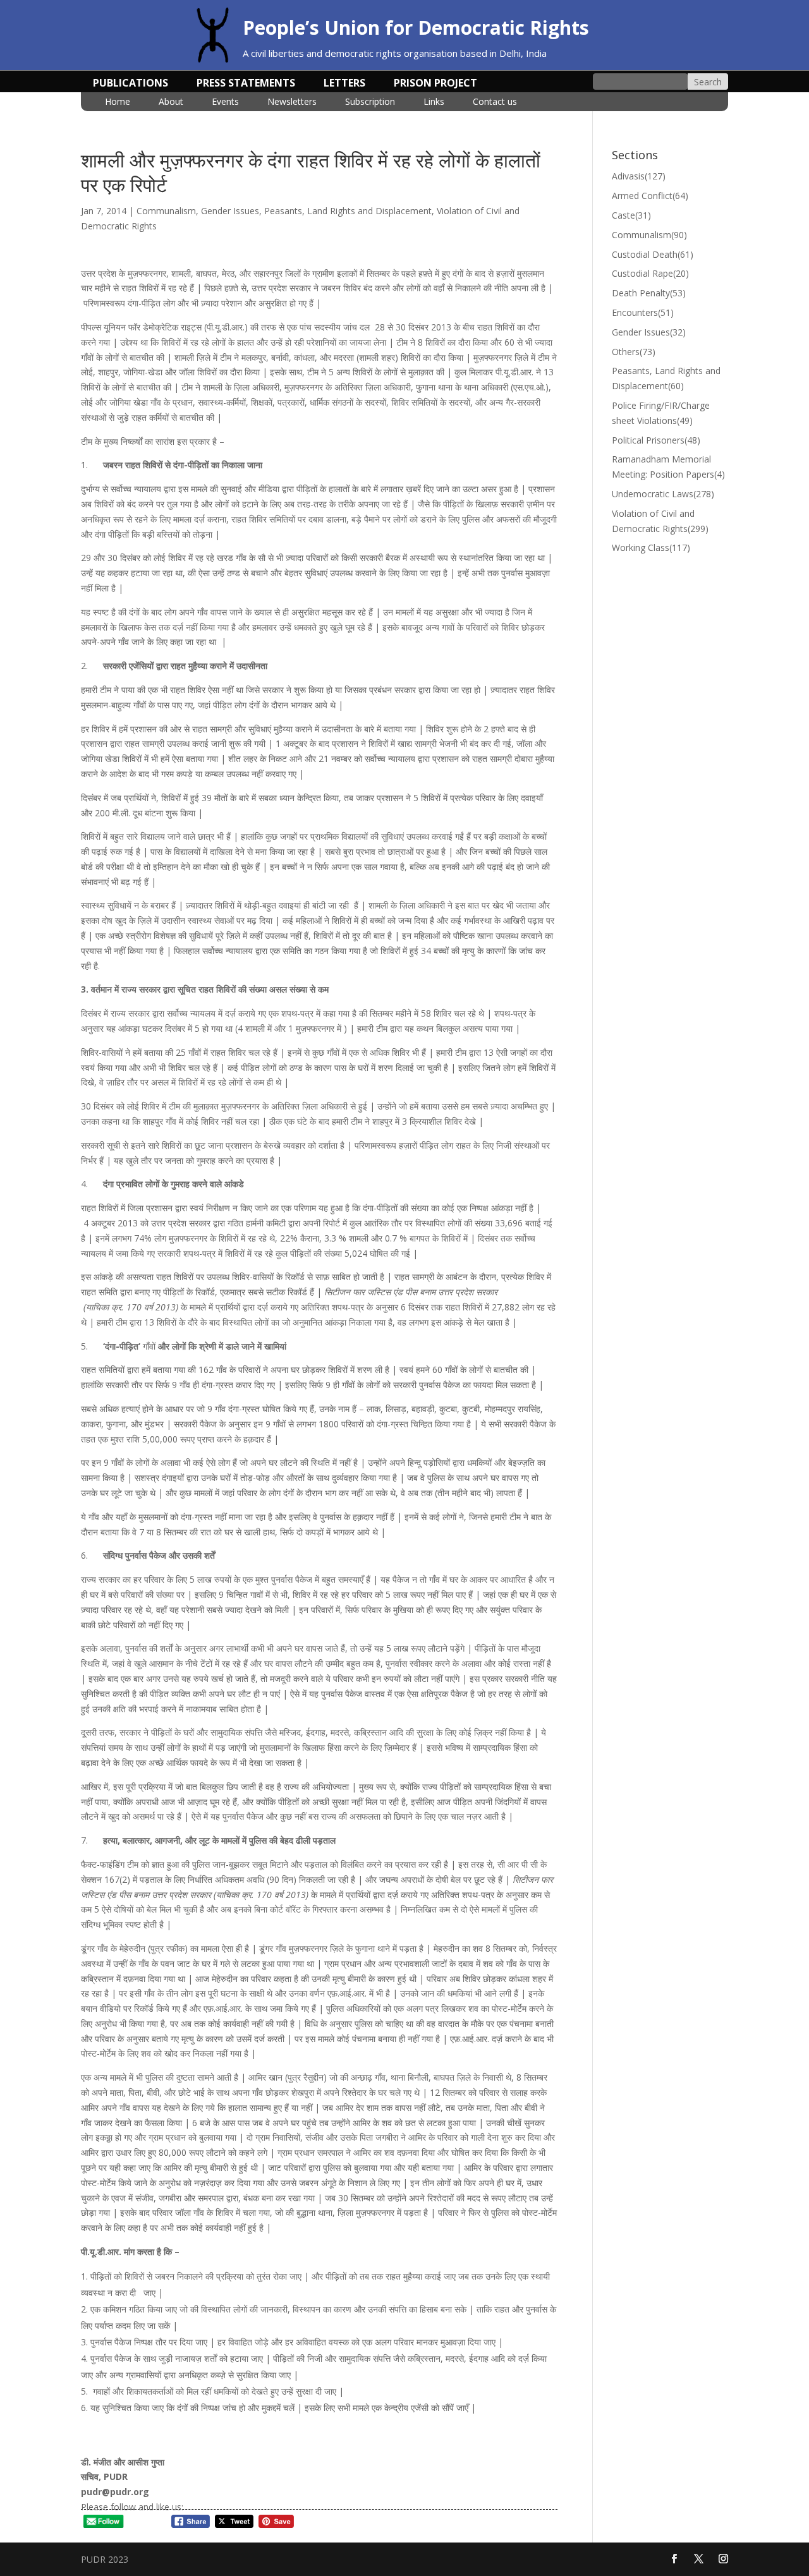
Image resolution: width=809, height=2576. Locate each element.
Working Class (651, 547)
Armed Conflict (650, 196)
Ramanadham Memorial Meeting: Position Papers (668, 467)
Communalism (166, 211)
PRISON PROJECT (435, 84)
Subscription (370, 102)
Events (225, 102)
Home (118, 102)
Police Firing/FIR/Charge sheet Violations (661, 413)
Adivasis (639, 176)
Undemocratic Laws (663, 494)
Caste (631, 215)
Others (634, 352)
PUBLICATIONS (131, 84)
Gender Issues (230, 211)
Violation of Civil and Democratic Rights (660, 521)
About (171, 102)
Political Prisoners (656, 440)
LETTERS (344, 84)
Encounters (643, 312)
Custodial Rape (650, 273)
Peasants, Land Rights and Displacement (348, 211)
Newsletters (292, 102)
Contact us (495, 102)
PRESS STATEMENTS (246, 84)
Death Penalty (649, 293)
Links (434, 102)
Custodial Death (653, 254)
